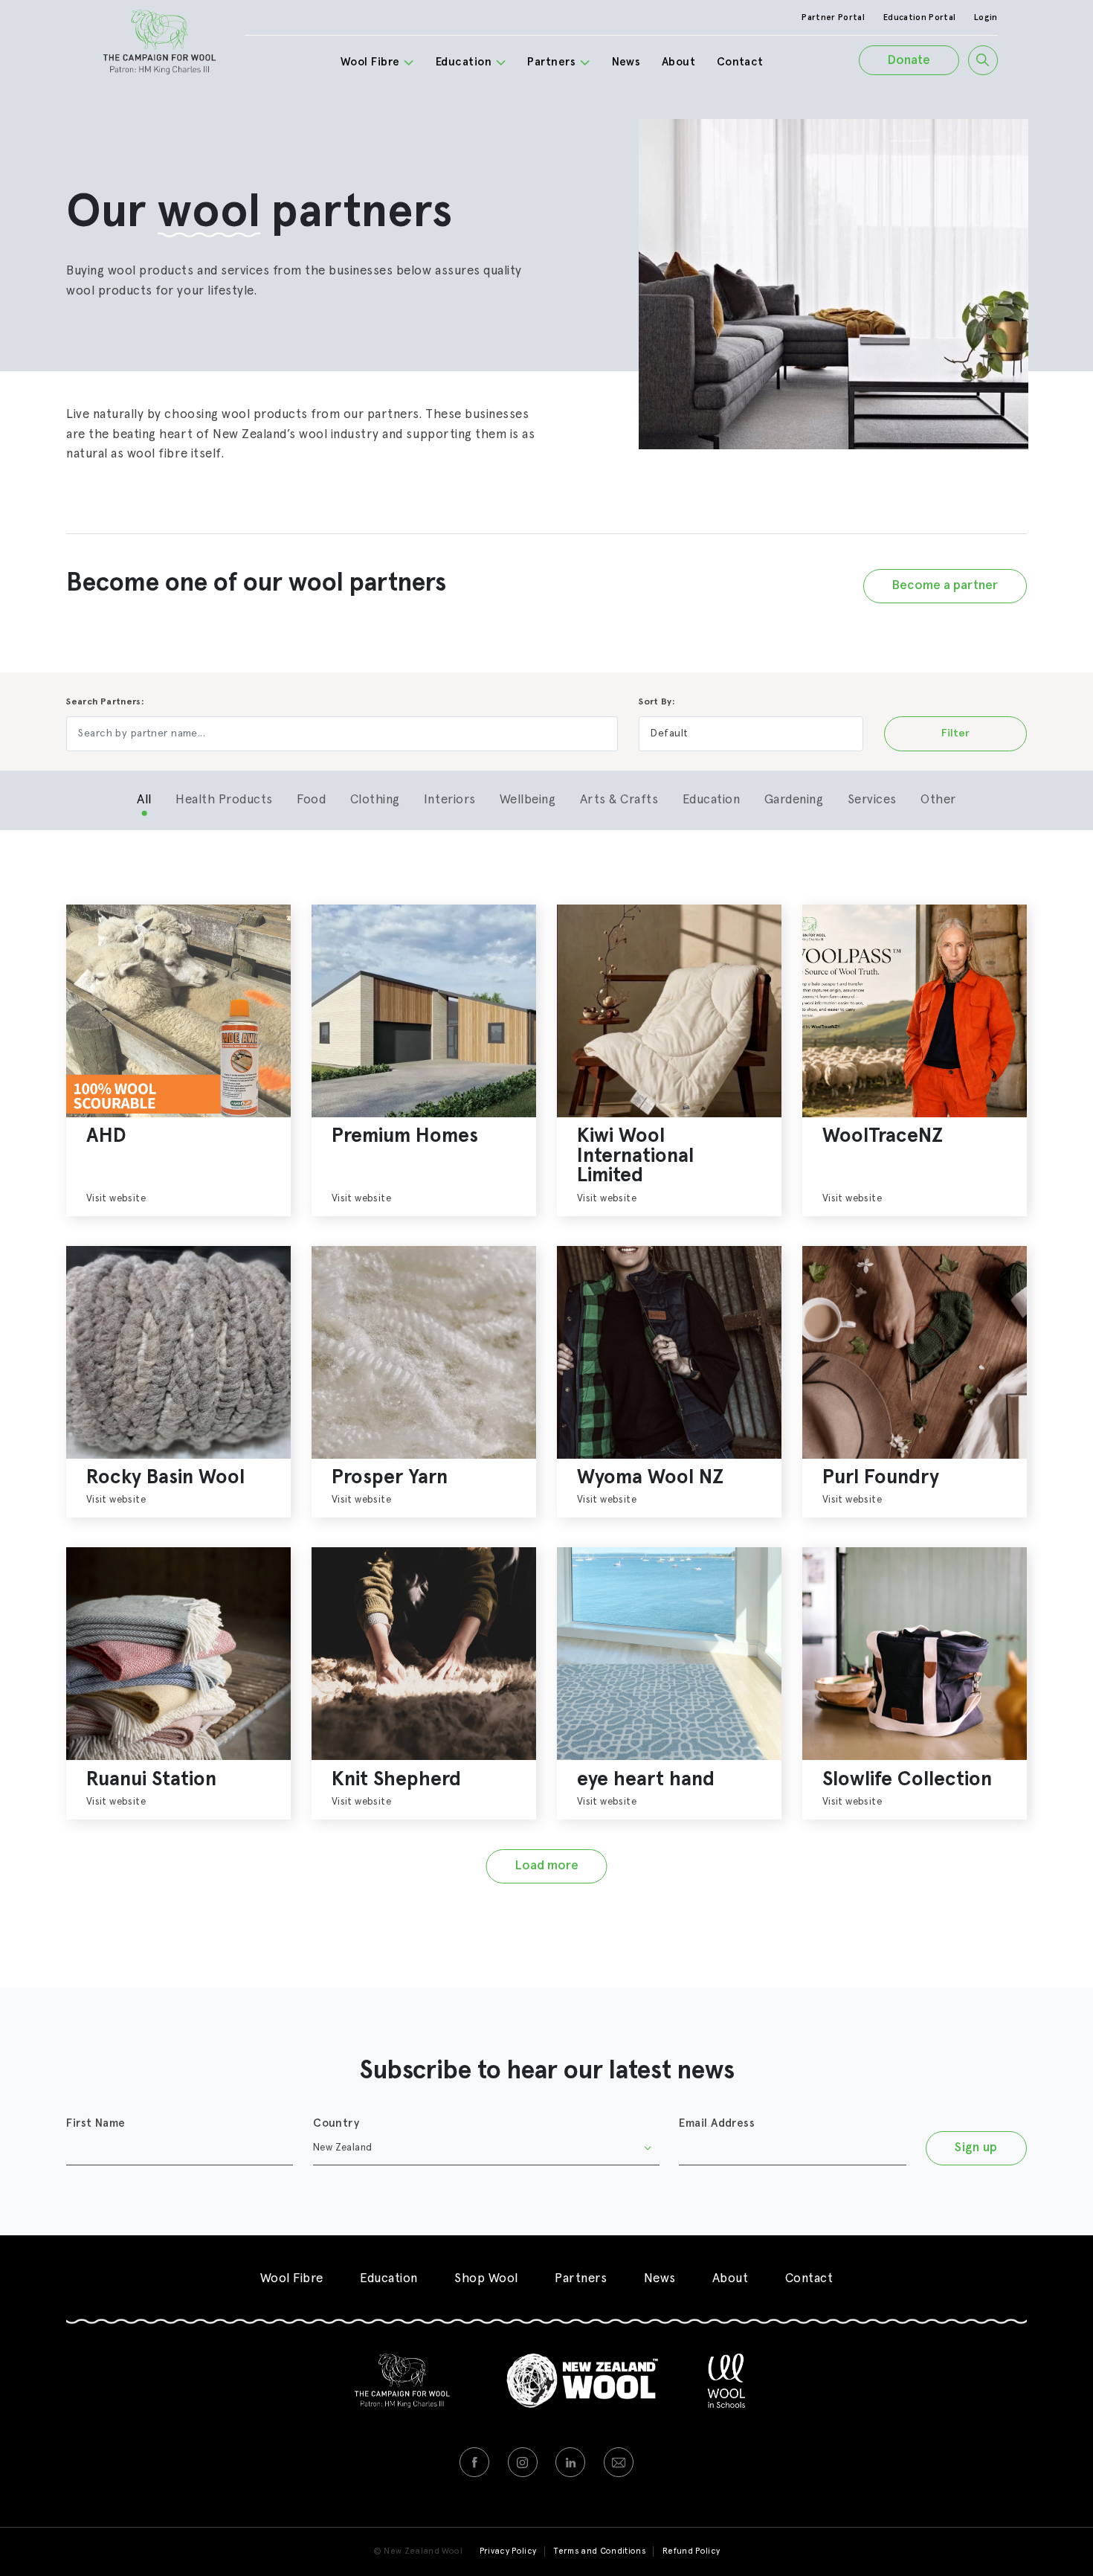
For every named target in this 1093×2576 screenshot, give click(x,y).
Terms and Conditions (599, 2551)
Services (872, 800)
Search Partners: (105, 702)
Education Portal (919, 17)
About (678, 62)
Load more (547, 1866)
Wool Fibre (370, 62)
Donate (909, 61)
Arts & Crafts (619, 800)
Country (336, 2123)
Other (938, 800)
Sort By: (657, 702)
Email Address (717, 2123)
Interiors (450, 800)
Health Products (224, 800)
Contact (740, 62)
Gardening (794, 800)
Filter (955, 733)
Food (311, 800)
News (626, 62)
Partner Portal (833, 17)
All (144, 800)
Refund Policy (691, 2551)
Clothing (375, 800)
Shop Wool (486, 2279)
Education (464, 62)
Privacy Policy (508, 2551)
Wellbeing (528, 800)
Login (986, 17)
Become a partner (945, 586)
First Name (96, 2123)
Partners (551, 62)
